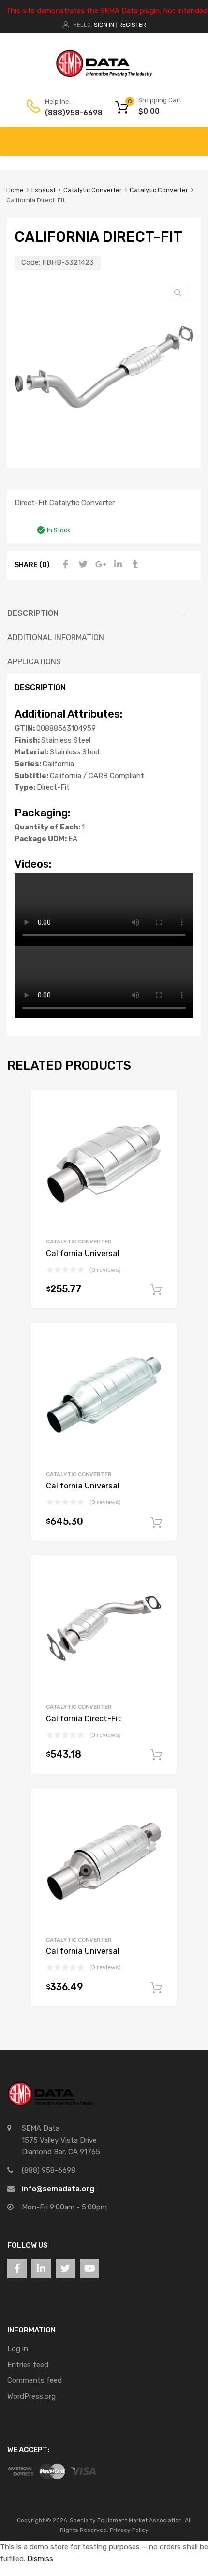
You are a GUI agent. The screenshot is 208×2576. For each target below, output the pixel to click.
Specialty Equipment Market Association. (126, 2520)
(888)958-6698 (69, 113)
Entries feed (28, 2365)
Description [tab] (33, 613)
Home (15, 190)
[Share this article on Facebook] (64, 565)
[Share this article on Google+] (99, 565)
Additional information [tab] (56, 637)
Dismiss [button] (40, 2559)
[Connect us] (17, 2269)
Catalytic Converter (93, 190)
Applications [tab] (34, 662)
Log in (18, 2349)
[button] (178, 293)
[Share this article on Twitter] (82, 565)
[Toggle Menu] (195, 137)
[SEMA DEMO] (104, 75)
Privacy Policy (129, 2530)
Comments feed (35, 2380)
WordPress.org (31, 2396)
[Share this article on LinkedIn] (117, 565)
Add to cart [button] (156, 1290)
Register (132, 25)
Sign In (104, 25)
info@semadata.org (58, 2189)
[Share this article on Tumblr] (134, 565)
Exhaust (44, 190)
